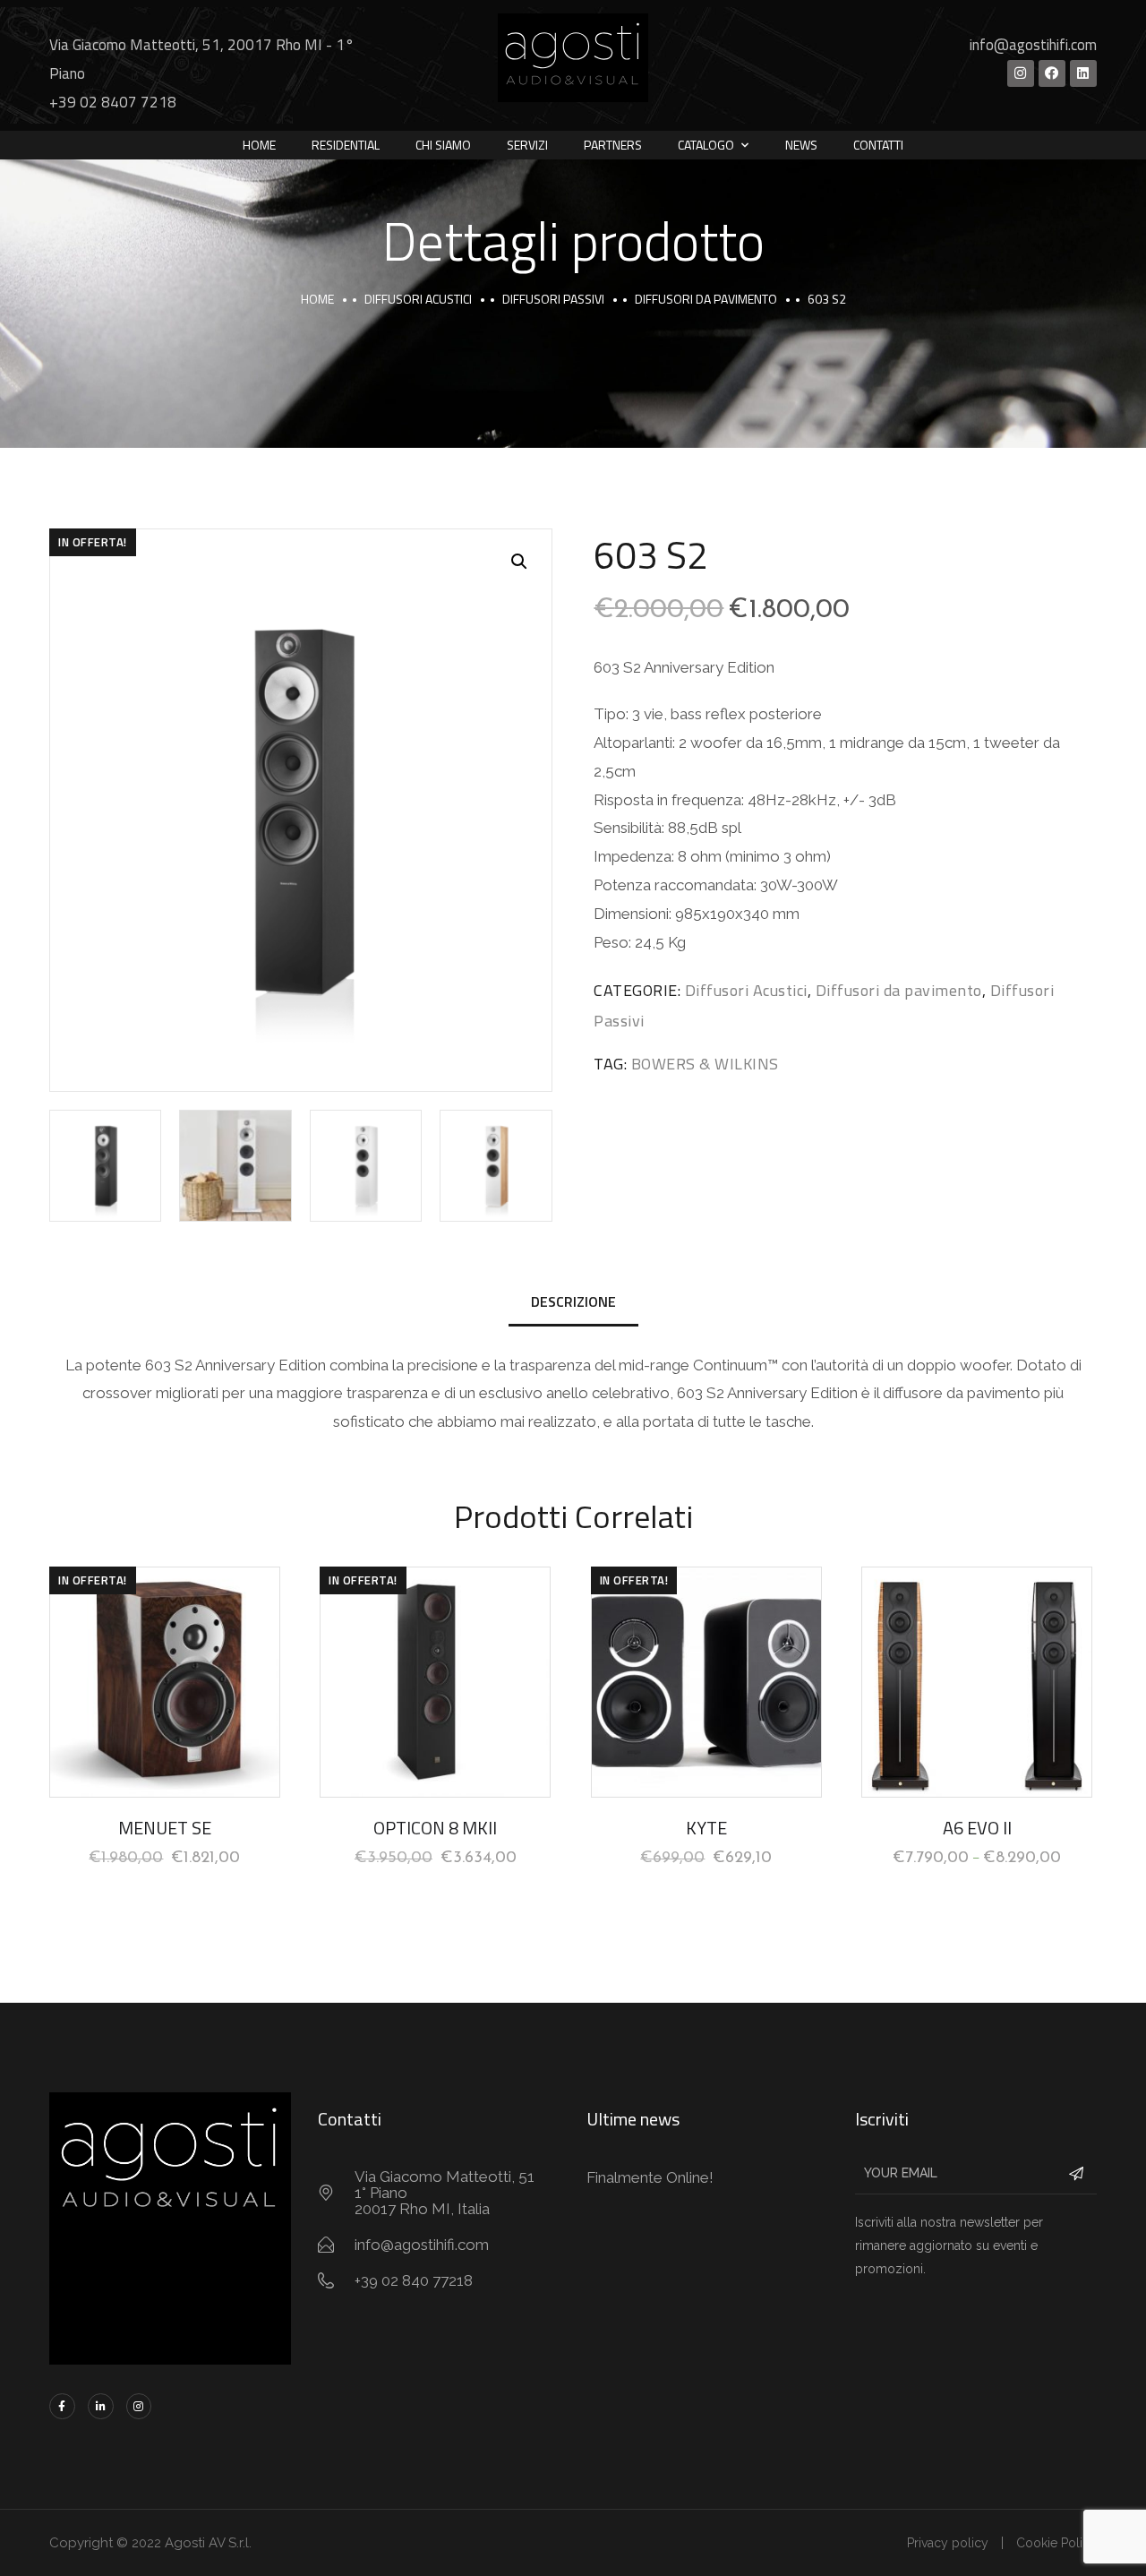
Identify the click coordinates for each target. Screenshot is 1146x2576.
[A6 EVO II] (977, 1682)
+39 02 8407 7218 (113, 102)
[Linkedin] (1083, 73)
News (801, 145)
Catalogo (706, 145)
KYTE (706, 1828)
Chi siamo (443, 145)
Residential (346, 145)
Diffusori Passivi (553, 299)
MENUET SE (165, 1828)
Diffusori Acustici (418, 299)
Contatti (878, 145)
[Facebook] (1052, 73)
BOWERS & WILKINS (705, 1064)
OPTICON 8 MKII (435, 1828)
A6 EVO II (977, 1828)
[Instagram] (1021, 73)
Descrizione (573, 1301)
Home (259, 145)
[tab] (573, 1303)
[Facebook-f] (62, 2406)
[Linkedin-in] (101, 2406)
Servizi (527, 145)
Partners (613, 145)
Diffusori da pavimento (706, 299)
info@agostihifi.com (1033, 45)
